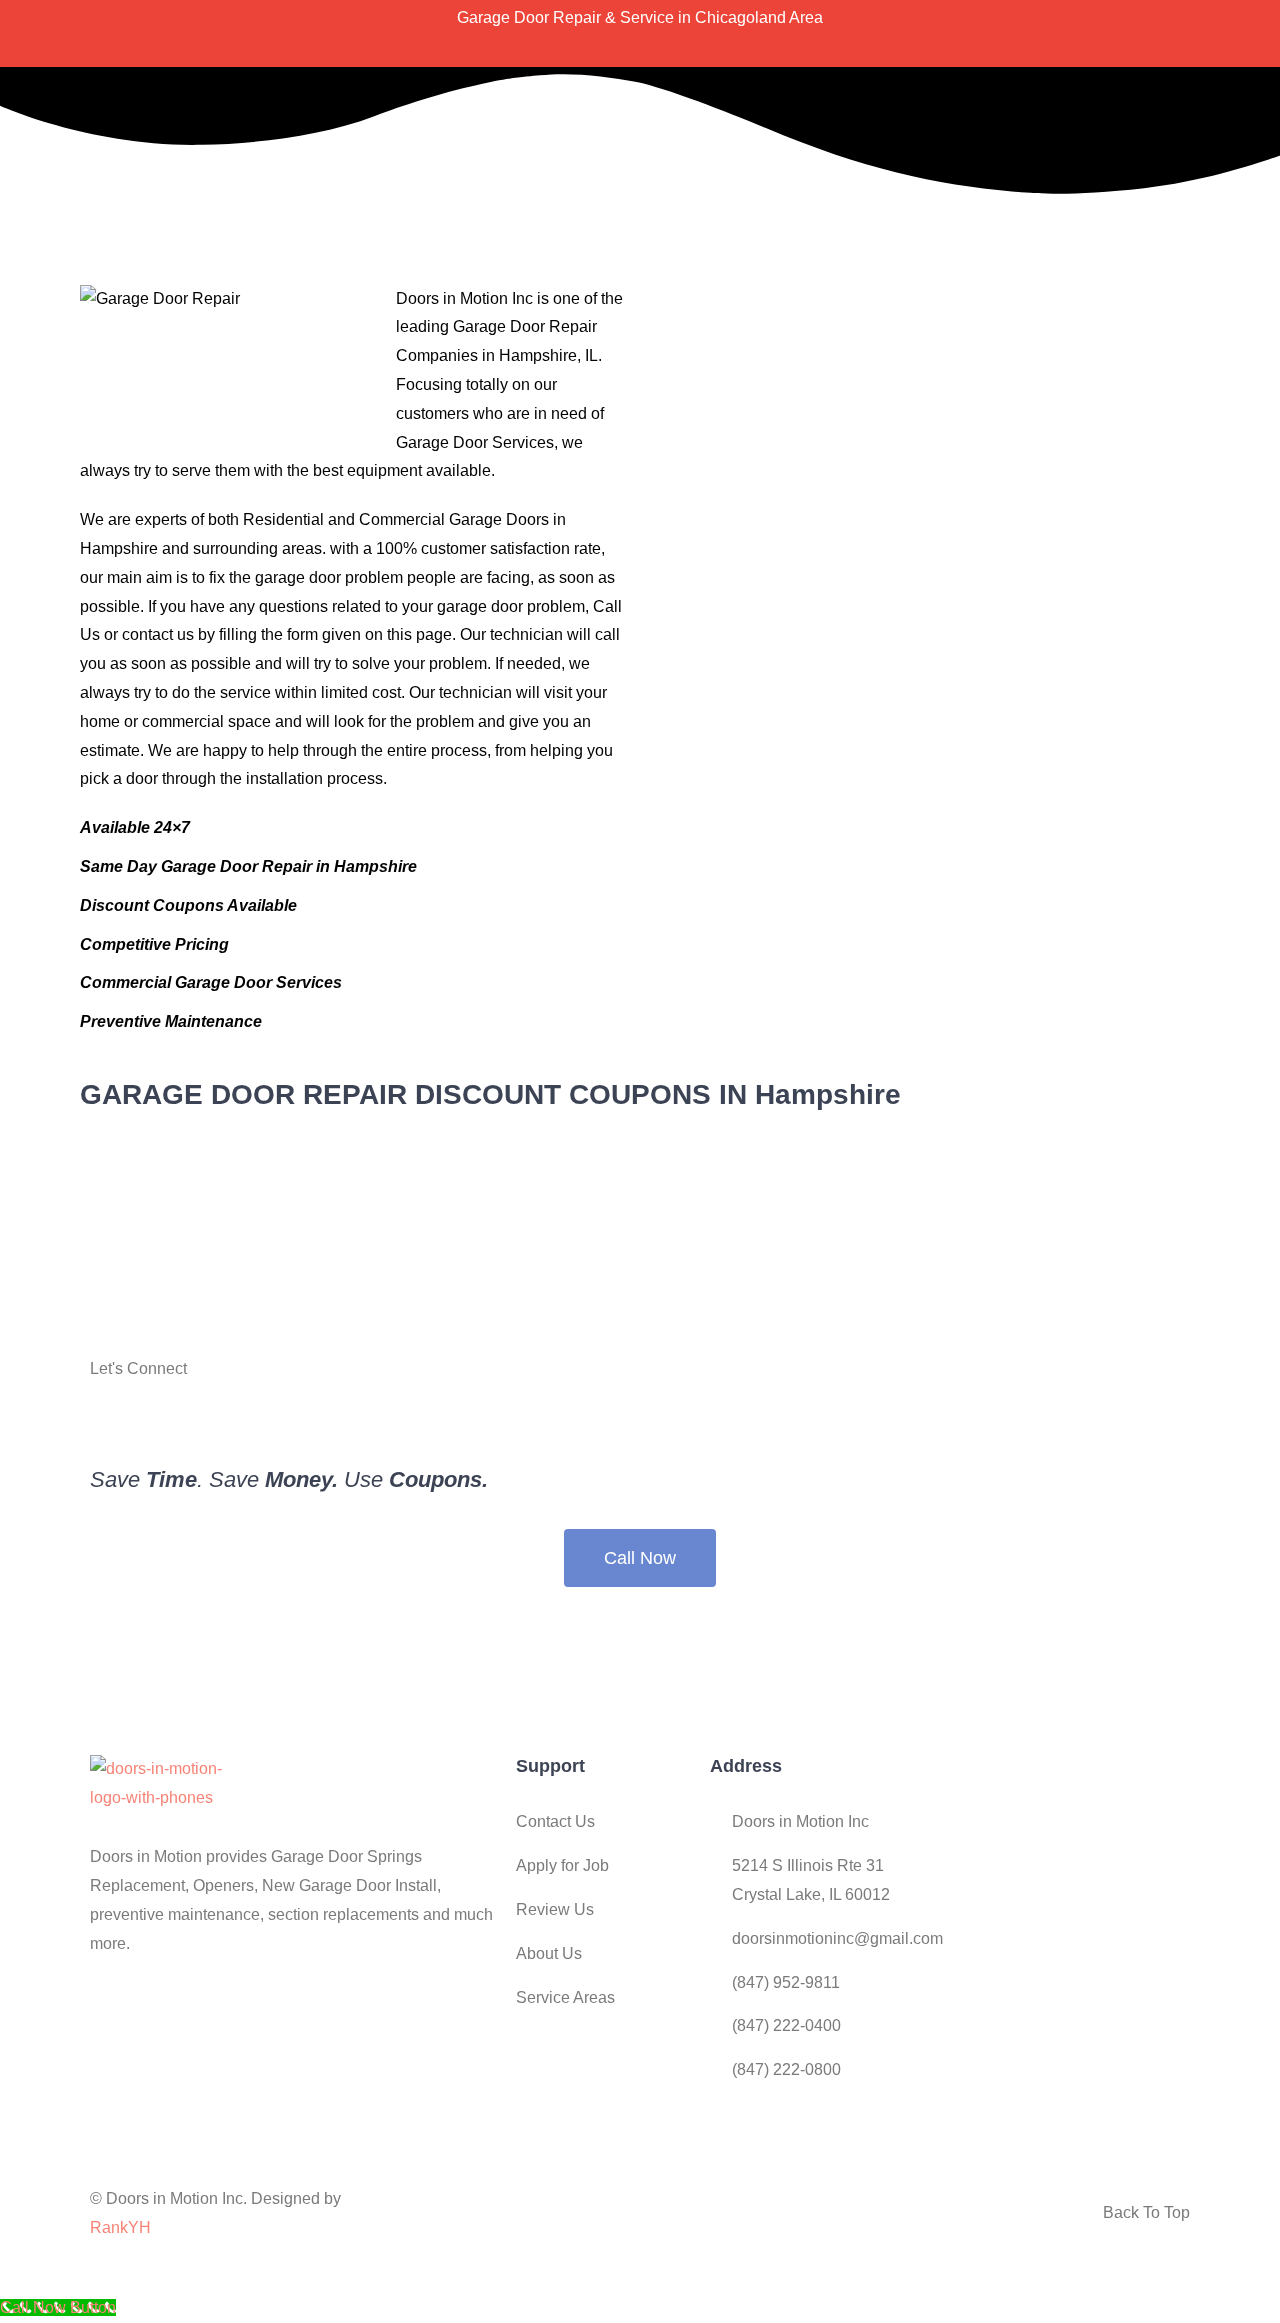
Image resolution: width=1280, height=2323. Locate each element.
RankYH (120, 2227)
